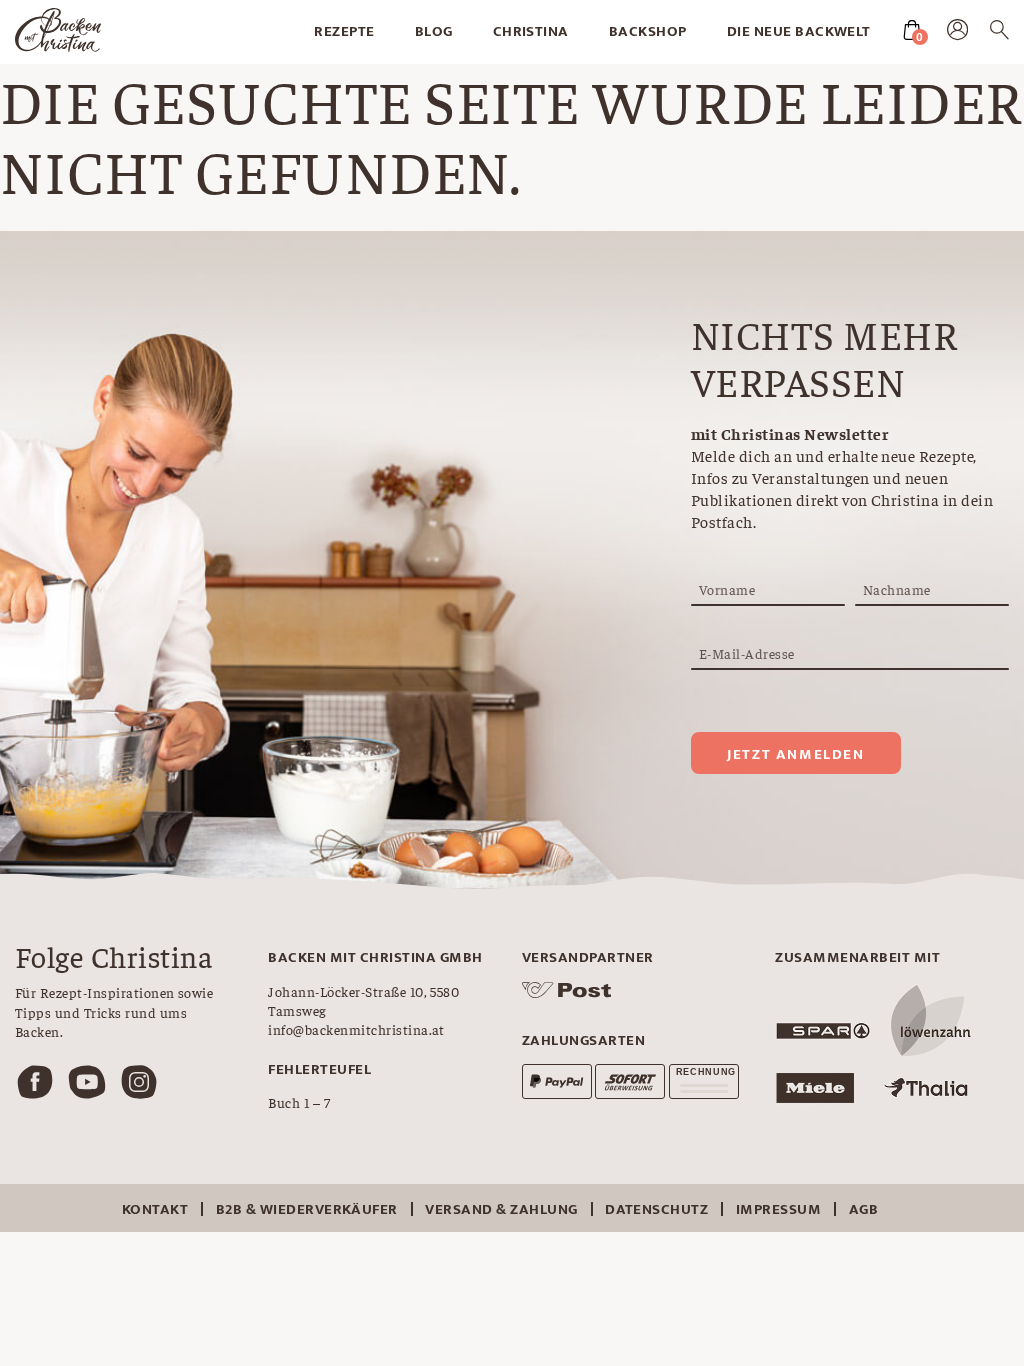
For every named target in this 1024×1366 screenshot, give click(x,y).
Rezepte (344, 31)
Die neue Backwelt (799, 31)
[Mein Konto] (957, 34)
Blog (434, 31)
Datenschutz (656, 1209)
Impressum (778, 1209)
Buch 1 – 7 (299, 1102)
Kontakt (155, 1209)
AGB (863, 1209)
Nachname (897, 589)
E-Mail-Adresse (747, 653)
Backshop (648, 31)
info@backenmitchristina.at (356, 1029)
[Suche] (999, 33)
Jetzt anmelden (795, 754)
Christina (531, 31)
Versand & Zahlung (501, 1209)
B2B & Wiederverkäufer (307, 1209)
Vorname (727, 589)
